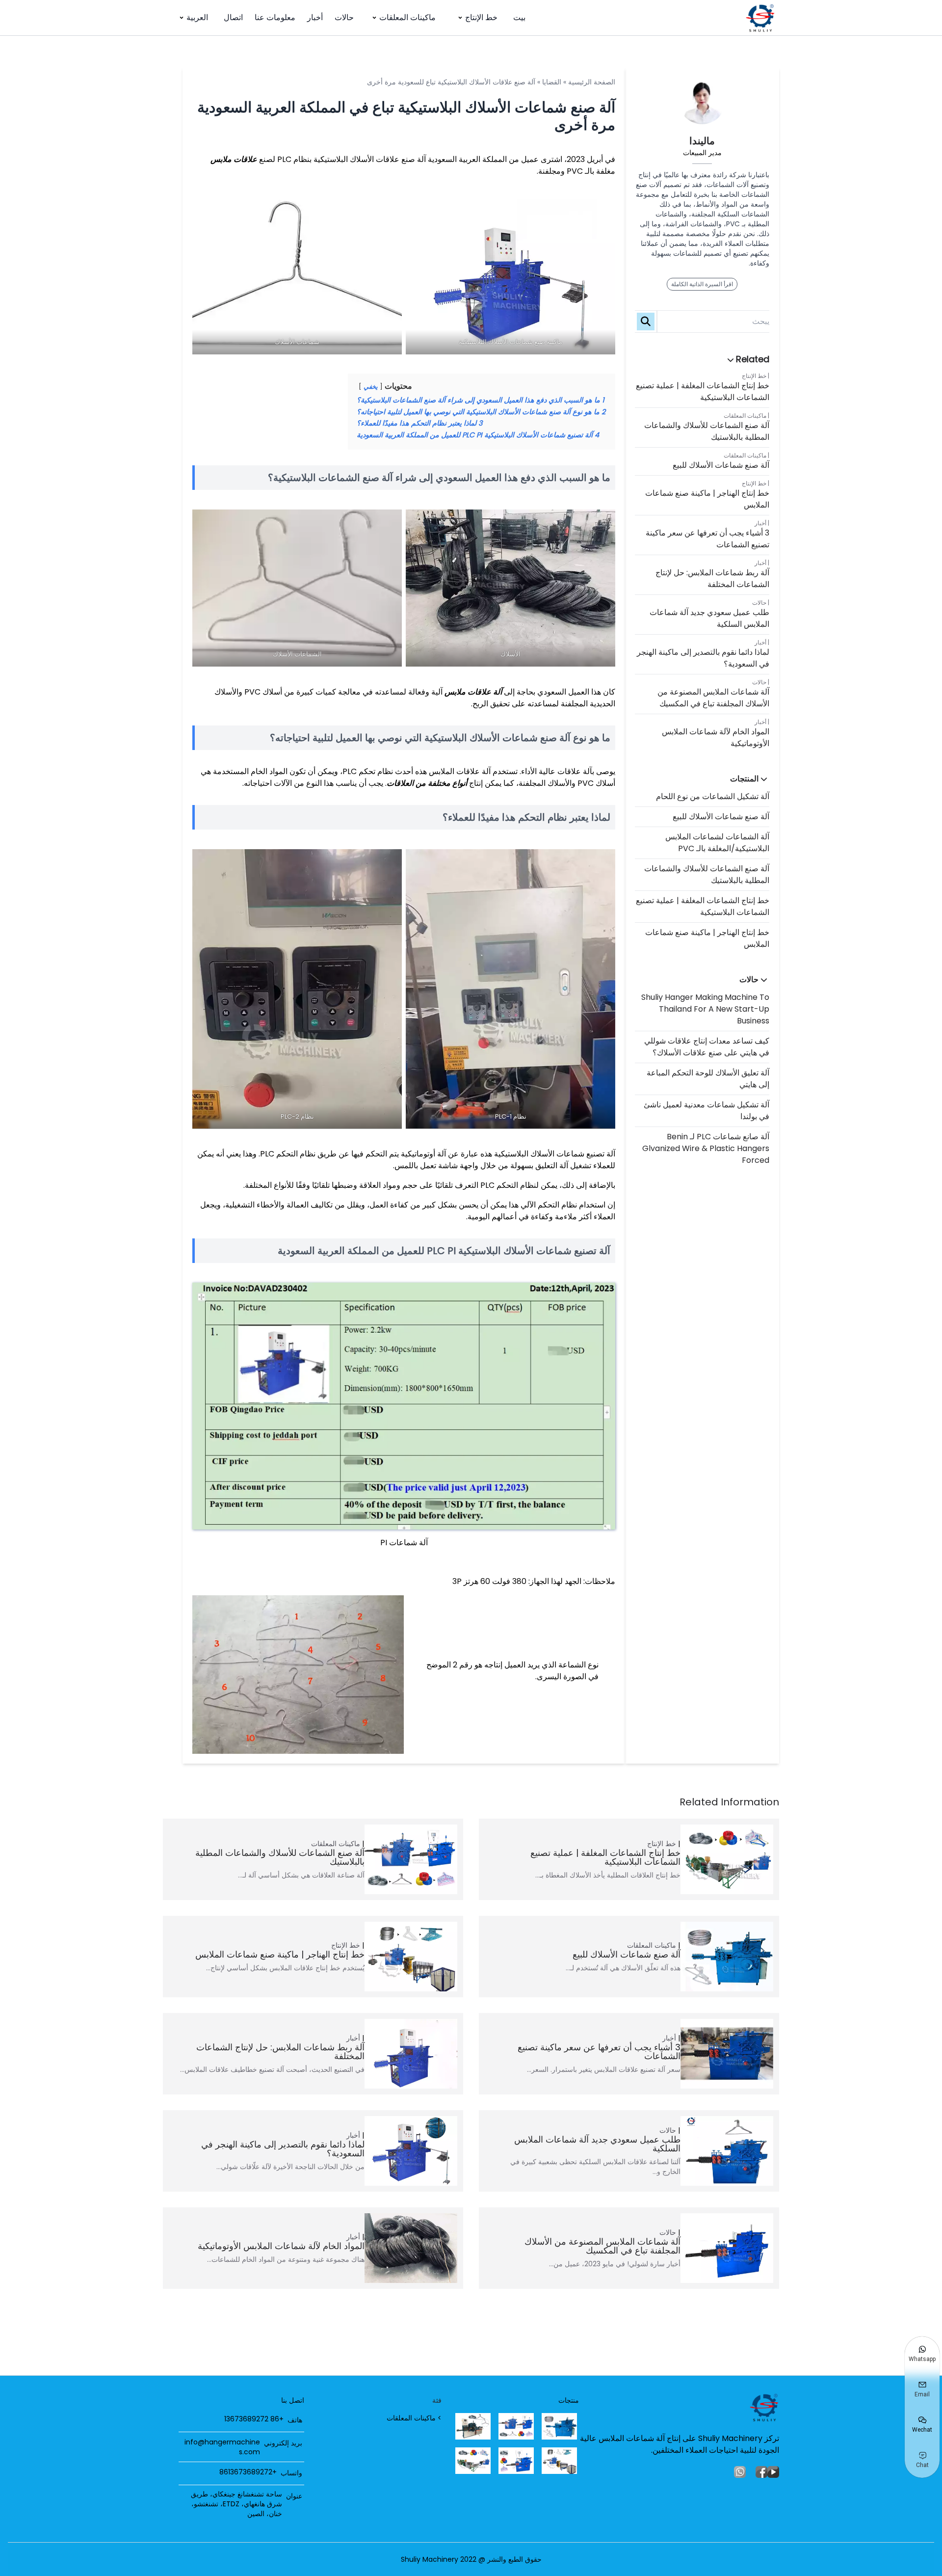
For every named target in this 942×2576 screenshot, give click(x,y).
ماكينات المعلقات (407, 17)
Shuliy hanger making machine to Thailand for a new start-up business (705, 1009)
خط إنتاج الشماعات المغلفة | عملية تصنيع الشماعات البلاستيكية (703, 391)
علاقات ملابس (234, 159)
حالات (344, 17)
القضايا (552, 82)
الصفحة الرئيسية (592, 82)
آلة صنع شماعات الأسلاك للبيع (721, 465)
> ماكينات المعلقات (414, 2418)
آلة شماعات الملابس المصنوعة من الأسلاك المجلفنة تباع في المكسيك (713, 698)
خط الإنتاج (481, 17)
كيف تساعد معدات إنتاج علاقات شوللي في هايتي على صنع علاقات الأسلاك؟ (707, 1047)
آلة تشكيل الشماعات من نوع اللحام (713, 796)
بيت (519, 17)
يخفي (371, 387)
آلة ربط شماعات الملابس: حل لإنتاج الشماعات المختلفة (712, 578)
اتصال (233, 17)
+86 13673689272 (254, 2419)
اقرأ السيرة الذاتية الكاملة (702, 284)
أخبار (315, 17)
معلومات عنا (275, 17)
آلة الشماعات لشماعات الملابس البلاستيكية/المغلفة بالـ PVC (717, 843)
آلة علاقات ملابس (473, 692)
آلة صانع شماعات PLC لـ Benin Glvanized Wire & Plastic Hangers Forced (706, 1148)
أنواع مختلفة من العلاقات (427, 783)
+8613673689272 (248, 2472)
